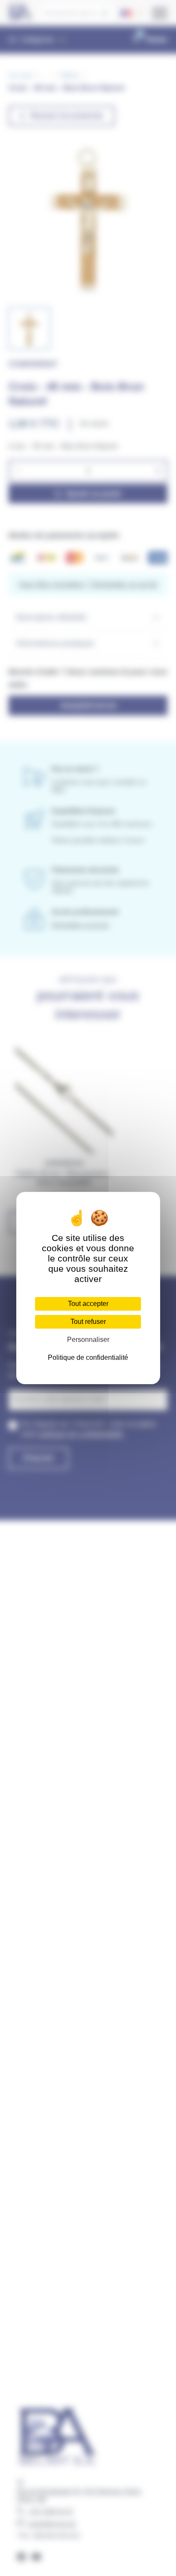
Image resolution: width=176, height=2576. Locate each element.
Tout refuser (88, 1322)
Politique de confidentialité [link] (88, 1357)
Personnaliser (88, 1340)
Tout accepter (88, 1304)
